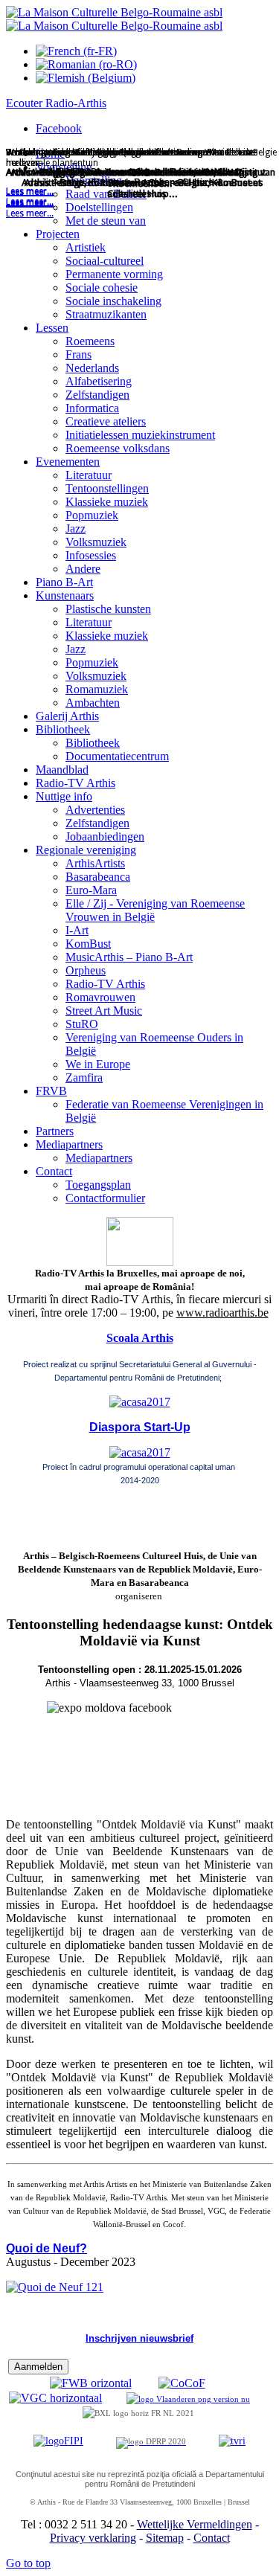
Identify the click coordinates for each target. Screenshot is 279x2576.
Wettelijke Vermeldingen (195, 2524)
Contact (212, 2538)
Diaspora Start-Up (140, 1427)
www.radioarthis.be (222, 1313)
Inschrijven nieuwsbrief (139, 2338)
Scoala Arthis (140, 1338)
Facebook (59, 128)
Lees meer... (30, 213)
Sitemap (165, 2538)
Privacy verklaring (93, 2538)
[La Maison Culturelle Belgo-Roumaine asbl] (114, 19)
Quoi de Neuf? (46, 2248)
